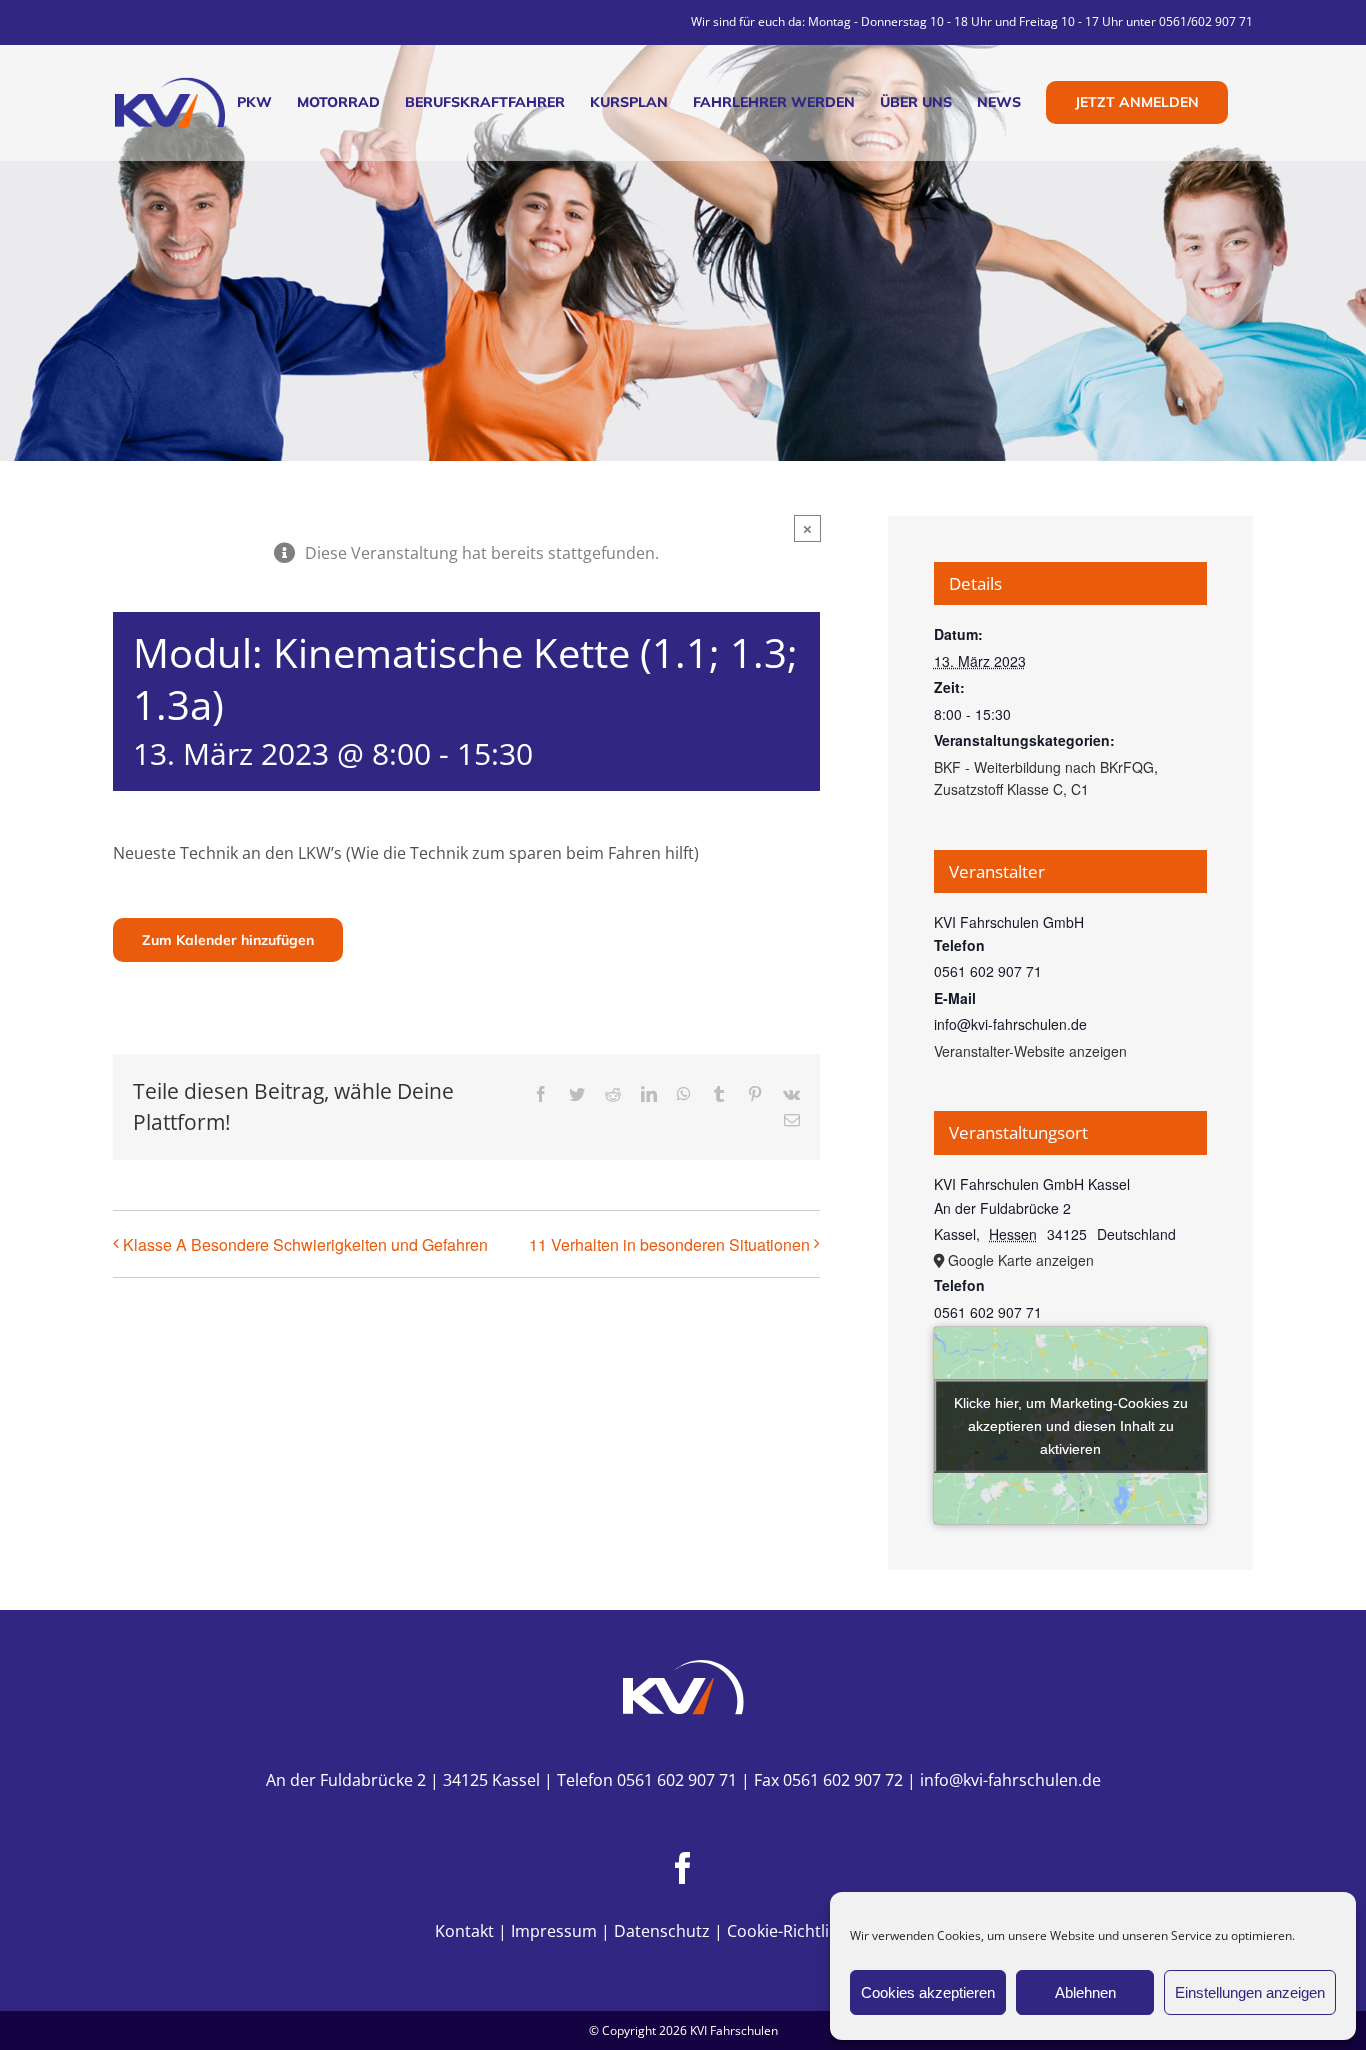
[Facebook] (683, 1868)
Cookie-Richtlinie (789, 1931)
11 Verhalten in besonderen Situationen (669, 1244)
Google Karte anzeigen (1021, 1260)
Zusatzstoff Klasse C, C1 (1011, 789)
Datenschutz (662, 1931)
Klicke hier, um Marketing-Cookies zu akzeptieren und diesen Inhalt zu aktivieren (1071, 1425)
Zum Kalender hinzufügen (228, 940)
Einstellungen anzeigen (1250, 1992)
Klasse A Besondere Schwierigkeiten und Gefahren (305, 1244)
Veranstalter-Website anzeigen (1030, 1051)
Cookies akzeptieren (928, 1992)
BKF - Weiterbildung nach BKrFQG (1044, 767)
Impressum (554, 1931)
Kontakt (464, 1931)
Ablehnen (1085, 1992)
